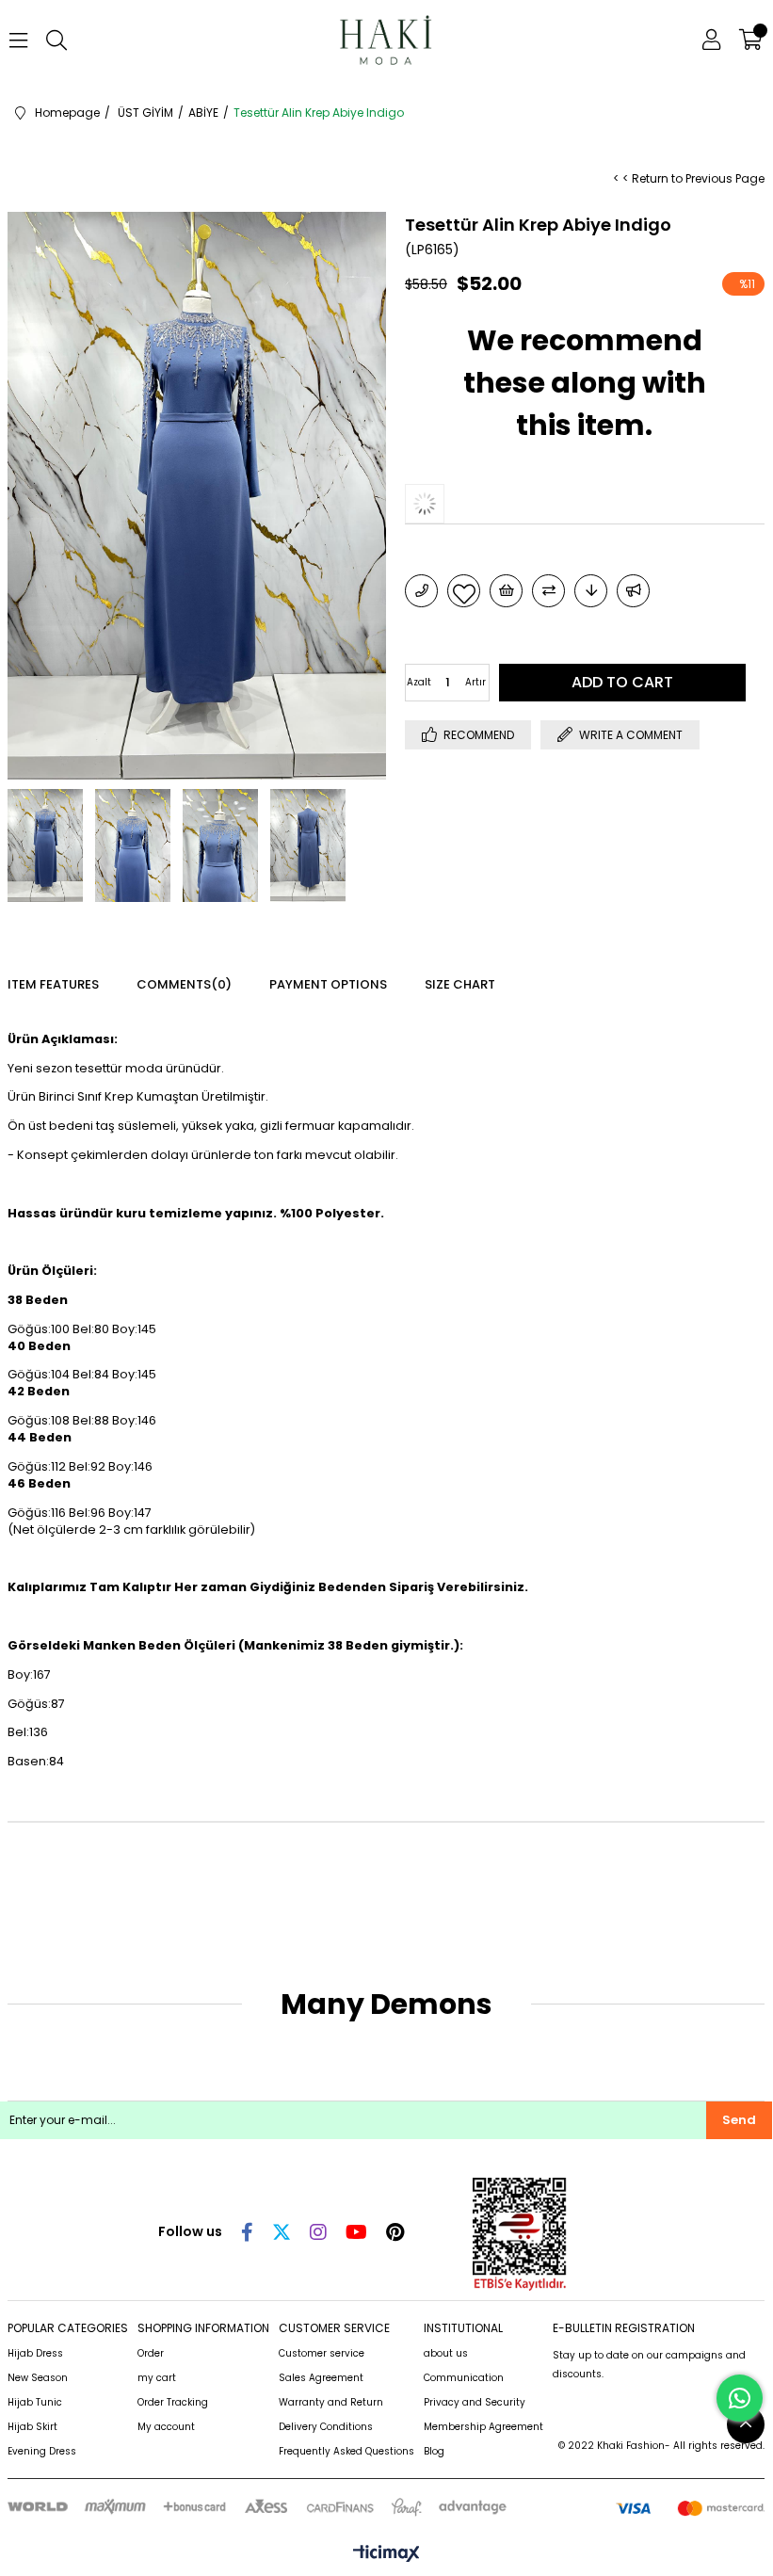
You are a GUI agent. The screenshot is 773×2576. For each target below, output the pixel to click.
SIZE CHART (460, 984)
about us (446, 2353)
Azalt (419, 682)
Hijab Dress (35, 2353)
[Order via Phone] (421, 591)
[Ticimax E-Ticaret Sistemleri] (386, 2555)
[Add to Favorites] (464, 591)
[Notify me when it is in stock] (633, 591)
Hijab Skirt (32, 2427)
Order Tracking (173, 2402)
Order (151, 2353)
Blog (434, 2451)
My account (166, 2427)
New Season (38, 2378)
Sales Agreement (321, 2378)
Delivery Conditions (326, 2427)
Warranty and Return (331, 2402)
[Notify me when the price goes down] (591, 591)
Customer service (322, 2353)
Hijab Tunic (35, 2402)
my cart (157, 2378)
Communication (464, 2378)
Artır (475, 682)
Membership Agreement (483, 2427)
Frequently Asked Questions (346, 2451)
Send (739, 2120)
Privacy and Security (475, 2402)
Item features (53, 984)
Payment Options (328, 984)
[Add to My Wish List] (506, 591)
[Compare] (548, 591)
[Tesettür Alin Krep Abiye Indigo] (443, 504)
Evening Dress (42, 2451)
